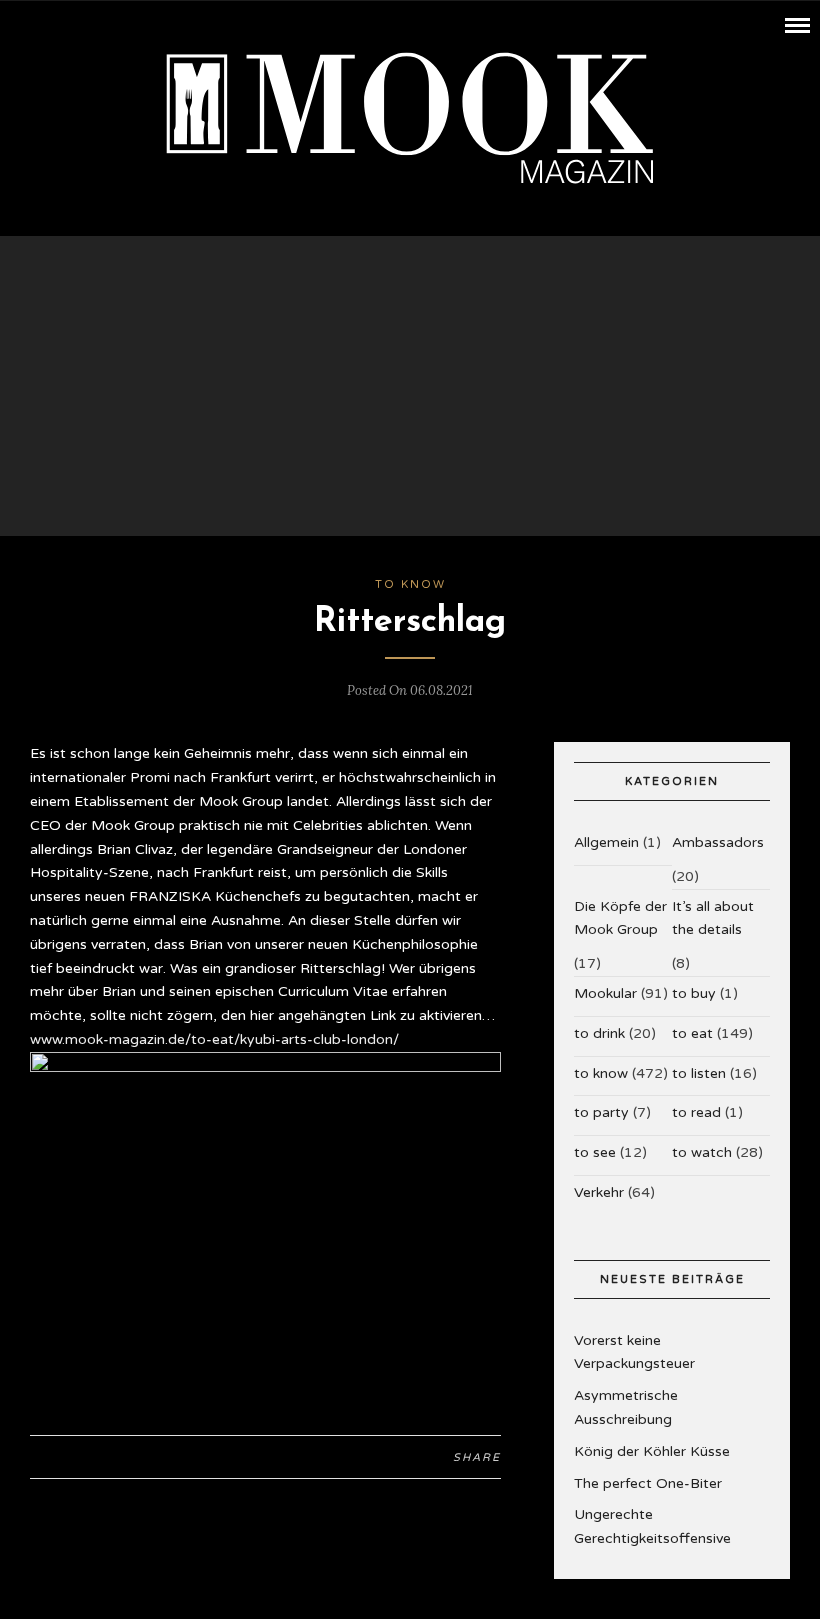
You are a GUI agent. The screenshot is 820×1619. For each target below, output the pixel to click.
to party (601, 1112)
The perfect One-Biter (648, 1483)
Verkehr (599, 1192)
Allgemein (606, 842)
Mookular (605, 993)
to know (410, 584)
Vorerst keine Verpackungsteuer (634, 1352)
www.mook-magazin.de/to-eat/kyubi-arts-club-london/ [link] (214, 1039)
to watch (702, 1152)
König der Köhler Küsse (652, 1451)
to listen (699, 1073)
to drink (599, 1033)
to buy (694, 993)
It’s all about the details (713, 918)
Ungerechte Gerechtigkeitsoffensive (652, 1526)
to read (696, 1112)
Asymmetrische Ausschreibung (626, 1407)
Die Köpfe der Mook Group (620, 918)
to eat (692, 1033)
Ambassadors (718, 842)
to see (595, 1152)
